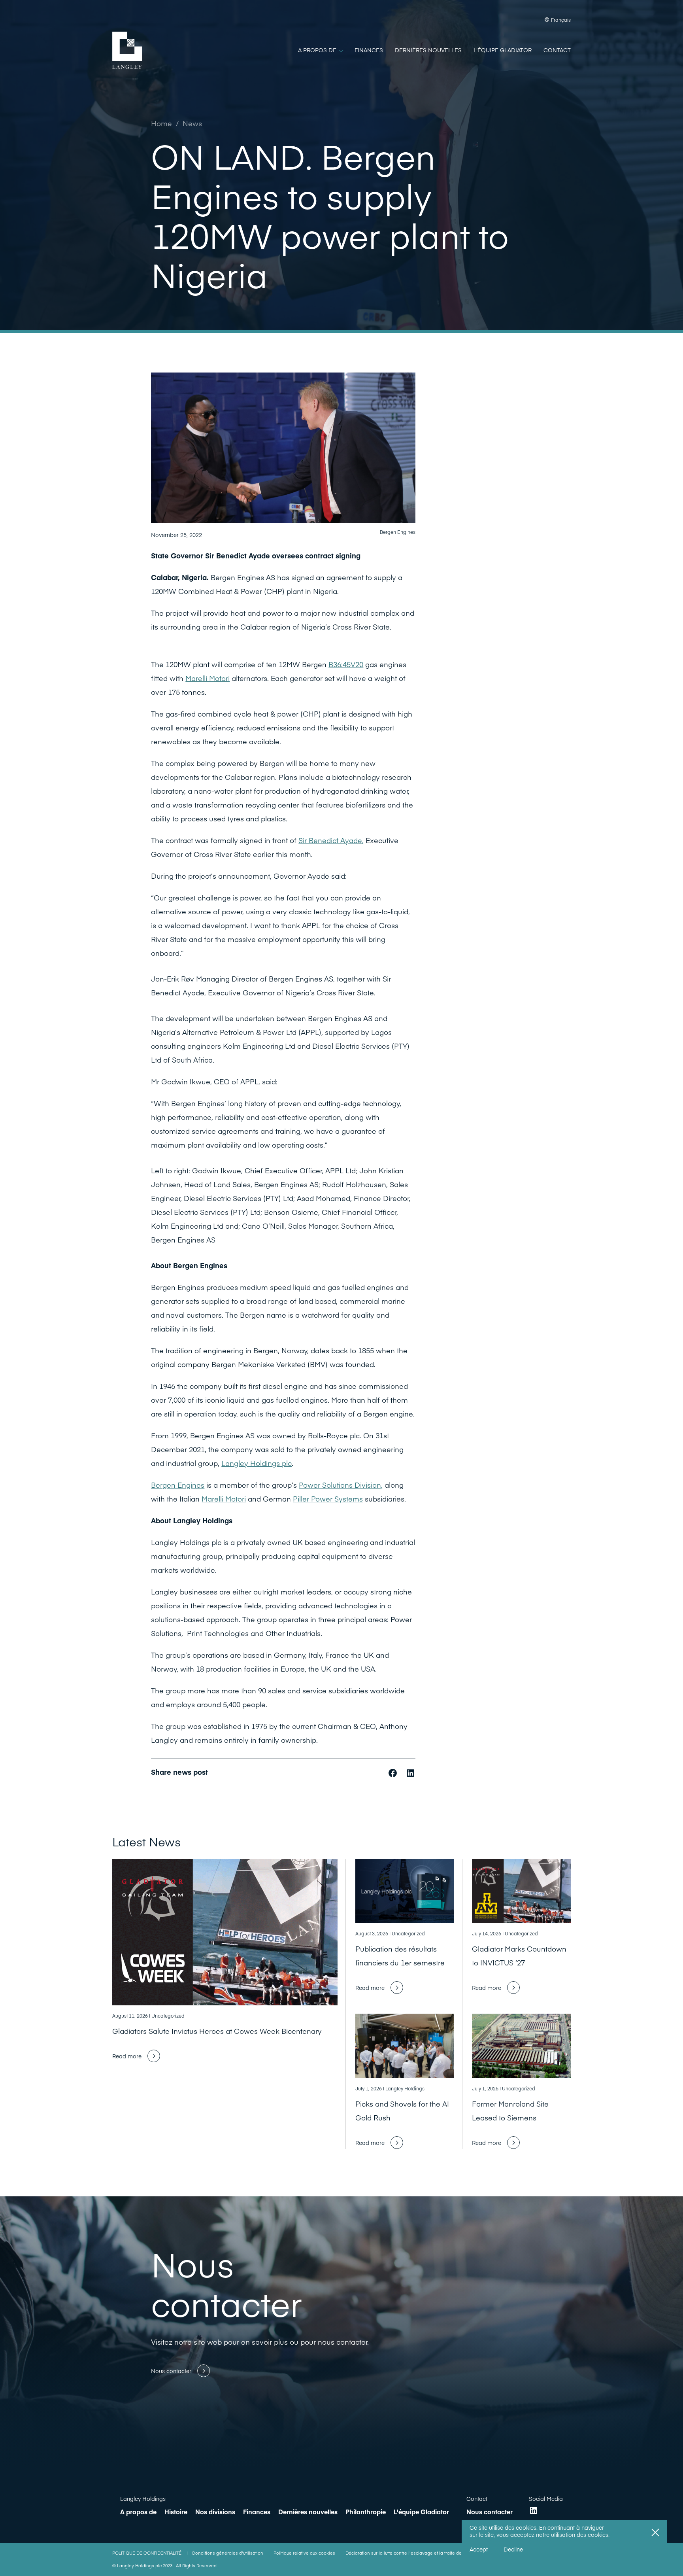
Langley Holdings (143, 2498)
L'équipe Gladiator (421, 2512)
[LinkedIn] (534, 2510)
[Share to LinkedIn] (410, 1772)
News (192, 123)
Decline (513, 2549)
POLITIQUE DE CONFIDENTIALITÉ (147, 2553)
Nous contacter (490, 2512)
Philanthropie (366, 2512)
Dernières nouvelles (308, 2512)
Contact (477, 2498)
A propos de (138, 2512)
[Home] (127, 50)
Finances (257, 2512)
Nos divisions (215, 2512)
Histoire (176, 2512)
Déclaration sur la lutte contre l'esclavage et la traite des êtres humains (421, 2553)
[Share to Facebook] (394, 1772)
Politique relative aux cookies (305, 2553)
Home (161, 123)
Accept (479, 2549)
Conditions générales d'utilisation (228, 2553)
